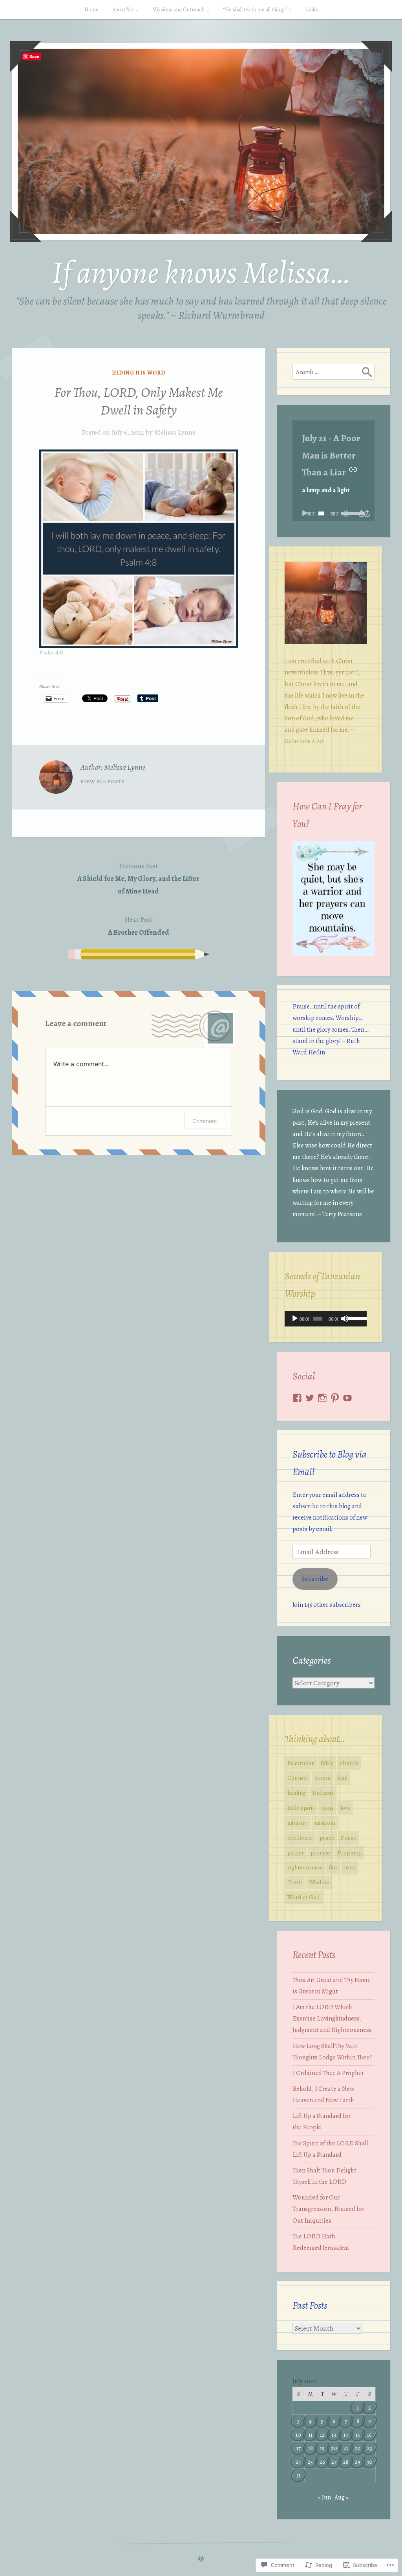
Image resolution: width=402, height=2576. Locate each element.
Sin (333, 1867)
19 (322, 2448)
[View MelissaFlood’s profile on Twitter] (310, 1398)
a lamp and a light (326, 490)
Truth (295, 1882)
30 (370, 2462)
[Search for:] (333, 372)
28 (346, 2462)
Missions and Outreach (178, 10)
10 (298, 2435)
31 (299, 2475)
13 (334, 2435)
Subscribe (315, 1579)
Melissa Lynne (175, 432)
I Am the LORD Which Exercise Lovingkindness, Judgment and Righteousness (332, 2019)
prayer (296, 1853)
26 (322, 2462)
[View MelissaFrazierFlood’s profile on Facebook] (297, 1398)
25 (310, 2462)
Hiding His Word (139, 373)
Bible (327, 1763)
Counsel (298, 1778)
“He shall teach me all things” (255, 10)
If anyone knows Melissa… (201, 273)
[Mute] (345, 1319)
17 (299, 2448)
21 (346, 2448)
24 (298, 2462)
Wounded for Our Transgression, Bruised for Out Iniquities (328, 2209)
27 (334, 2462)
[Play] (305, 513)
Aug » (342, 2497)
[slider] (350, 513)
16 (369, 2435)
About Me (123, 10)
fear (342, 1778)
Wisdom (319, 1882)
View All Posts (103, 781)
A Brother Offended (139, 926)
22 (358, 2448)
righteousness (305, 1867)
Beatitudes (301, 1763)
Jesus (327, 1808)
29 (358, 2462)
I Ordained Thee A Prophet (328, 2073)
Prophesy (350, 1853)
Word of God (304, 1897)
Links (312, 10)
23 (370, 2448)
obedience (300, 1838)
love (345, 1808)
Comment (205, 1121)
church (349, 1763)
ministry (298, 1823)
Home (91, 10)
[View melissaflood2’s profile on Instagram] (322, 1398)
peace (327, 1838)
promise (321, 1853)
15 (358, 2435)
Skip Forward (367, 513)
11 (311, 2435)
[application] (333, 513)
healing (297, 1793)
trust (350, 1867)
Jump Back (362, 513)
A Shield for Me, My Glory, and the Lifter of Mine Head (138, 878)
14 (346, 2435)
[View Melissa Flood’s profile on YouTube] (347, 1398)
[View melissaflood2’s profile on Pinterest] (335, 1398)
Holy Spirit (301, 1808)
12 (322, 2435)
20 (334, 2448)
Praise (348, 1838)
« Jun (324, 2497)
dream (323, 1778)
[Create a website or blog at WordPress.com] (201, 2559)
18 (311, 2448)
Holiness (323, 1793)
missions (325, 1823)
